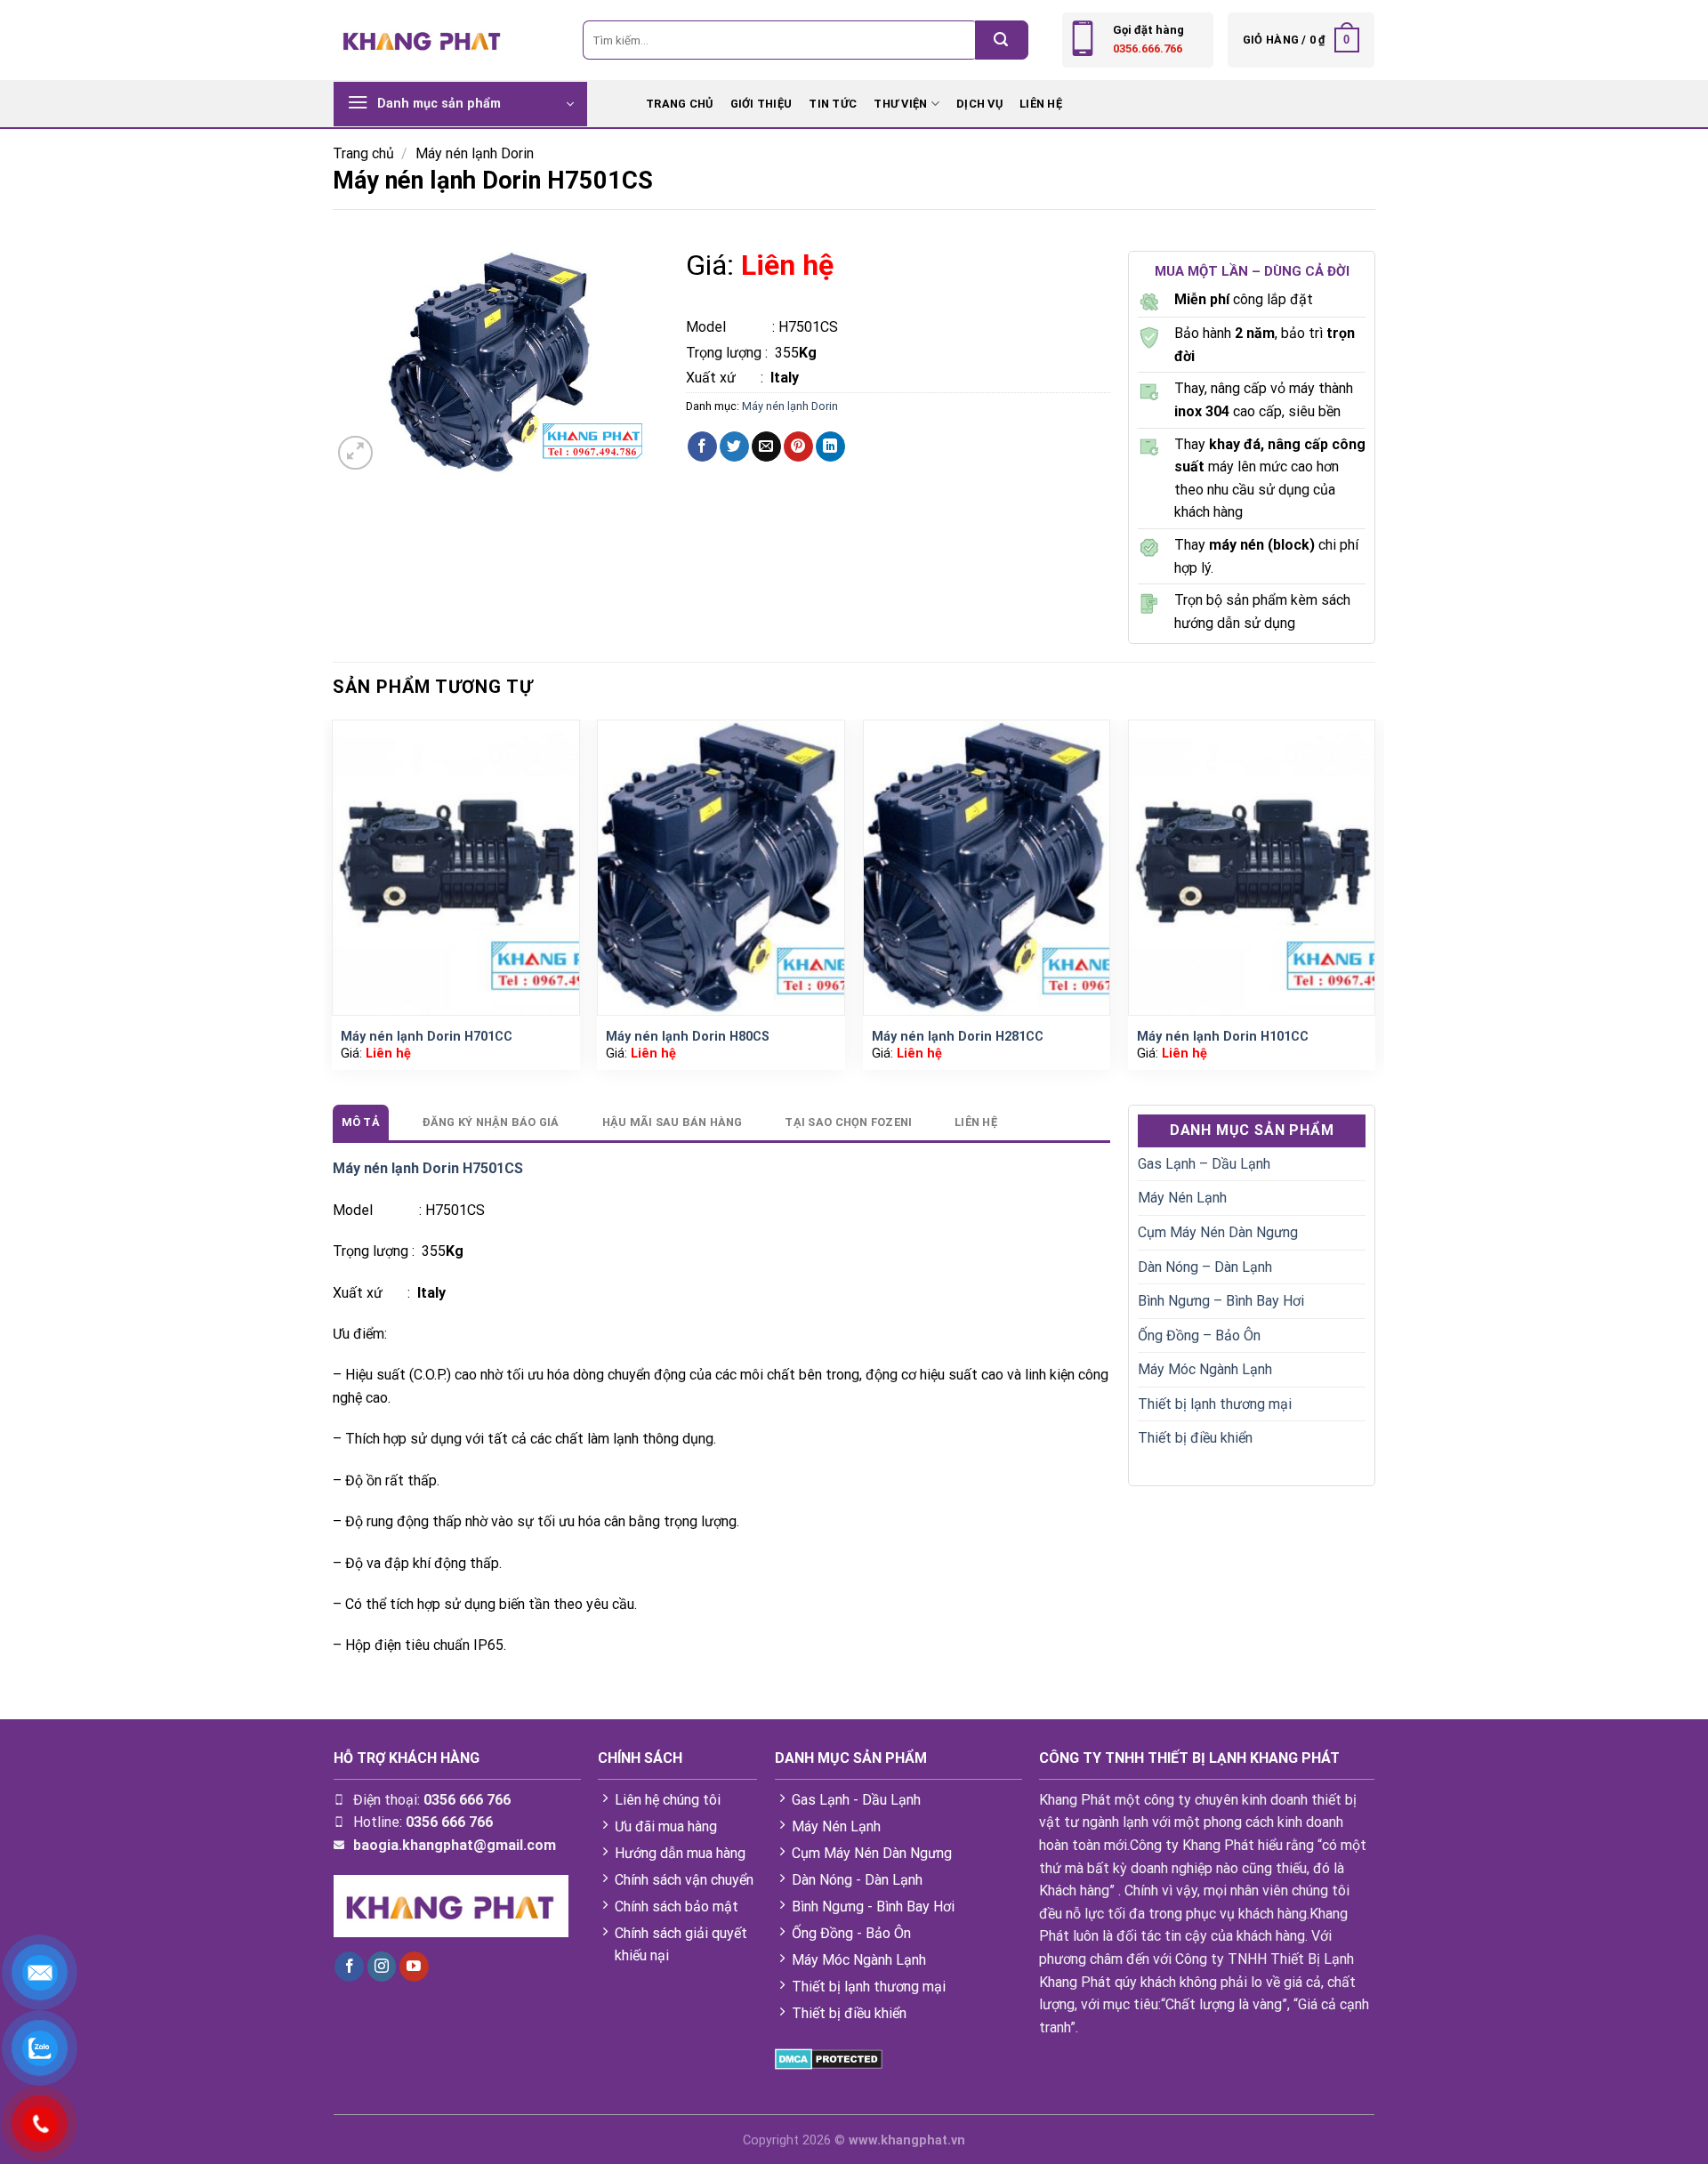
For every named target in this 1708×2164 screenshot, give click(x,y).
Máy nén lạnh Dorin (475, 153)
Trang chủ (363, 153)
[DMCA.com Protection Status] (829, 2058)
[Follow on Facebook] (349, 1967)
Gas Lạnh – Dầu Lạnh (1204, 1164)
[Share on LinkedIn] (830, 446)
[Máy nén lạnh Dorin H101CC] (1252, 868)
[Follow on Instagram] (382, 1967)
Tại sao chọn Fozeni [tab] (848, 1122)
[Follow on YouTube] (414, 1967)
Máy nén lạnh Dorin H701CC (427, 1037)
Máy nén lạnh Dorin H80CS (688, 1037)
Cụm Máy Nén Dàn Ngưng (1218, 1232)
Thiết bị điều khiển (1195, 1438)
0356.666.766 (1148, 48)
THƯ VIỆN (900, 104)
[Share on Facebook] (702, 446)
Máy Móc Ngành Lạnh (1205, 1369)
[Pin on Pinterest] (798, 446)
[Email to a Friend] (766, 446)
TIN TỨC (833, 104)
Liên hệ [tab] (976, 1122)
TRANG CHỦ (679, 104)
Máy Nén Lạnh (1182, 1198)
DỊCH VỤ (979, 104)
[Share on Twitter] (734, 446)
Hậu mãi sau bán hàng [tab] (673, 1122)
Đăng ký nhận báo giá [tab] (491, 1122)
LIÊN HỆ (1041, 104)
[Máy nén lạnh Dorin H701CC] (456, 868)
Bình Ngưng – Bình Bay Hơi (1221, 1301)
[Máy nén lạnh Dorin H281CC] (987, 868)
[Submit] (1002, 40)
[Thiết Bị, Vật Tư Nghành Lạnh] (423, 40)
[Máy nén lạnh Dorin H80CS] (721, 868)
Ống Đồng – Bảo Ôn (1199, 1335)
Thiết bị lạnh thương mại (1215, 1404)
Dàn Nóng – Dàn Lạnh (1205, 1267)
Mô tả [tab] (361, 1122)
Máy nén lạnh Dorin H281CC (958, 1037)
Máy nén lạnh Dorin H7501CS (428, 1168)
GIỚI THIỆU (761, 104)
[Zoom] (355, 453)
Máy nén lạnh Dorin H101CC (1223, 1037)
